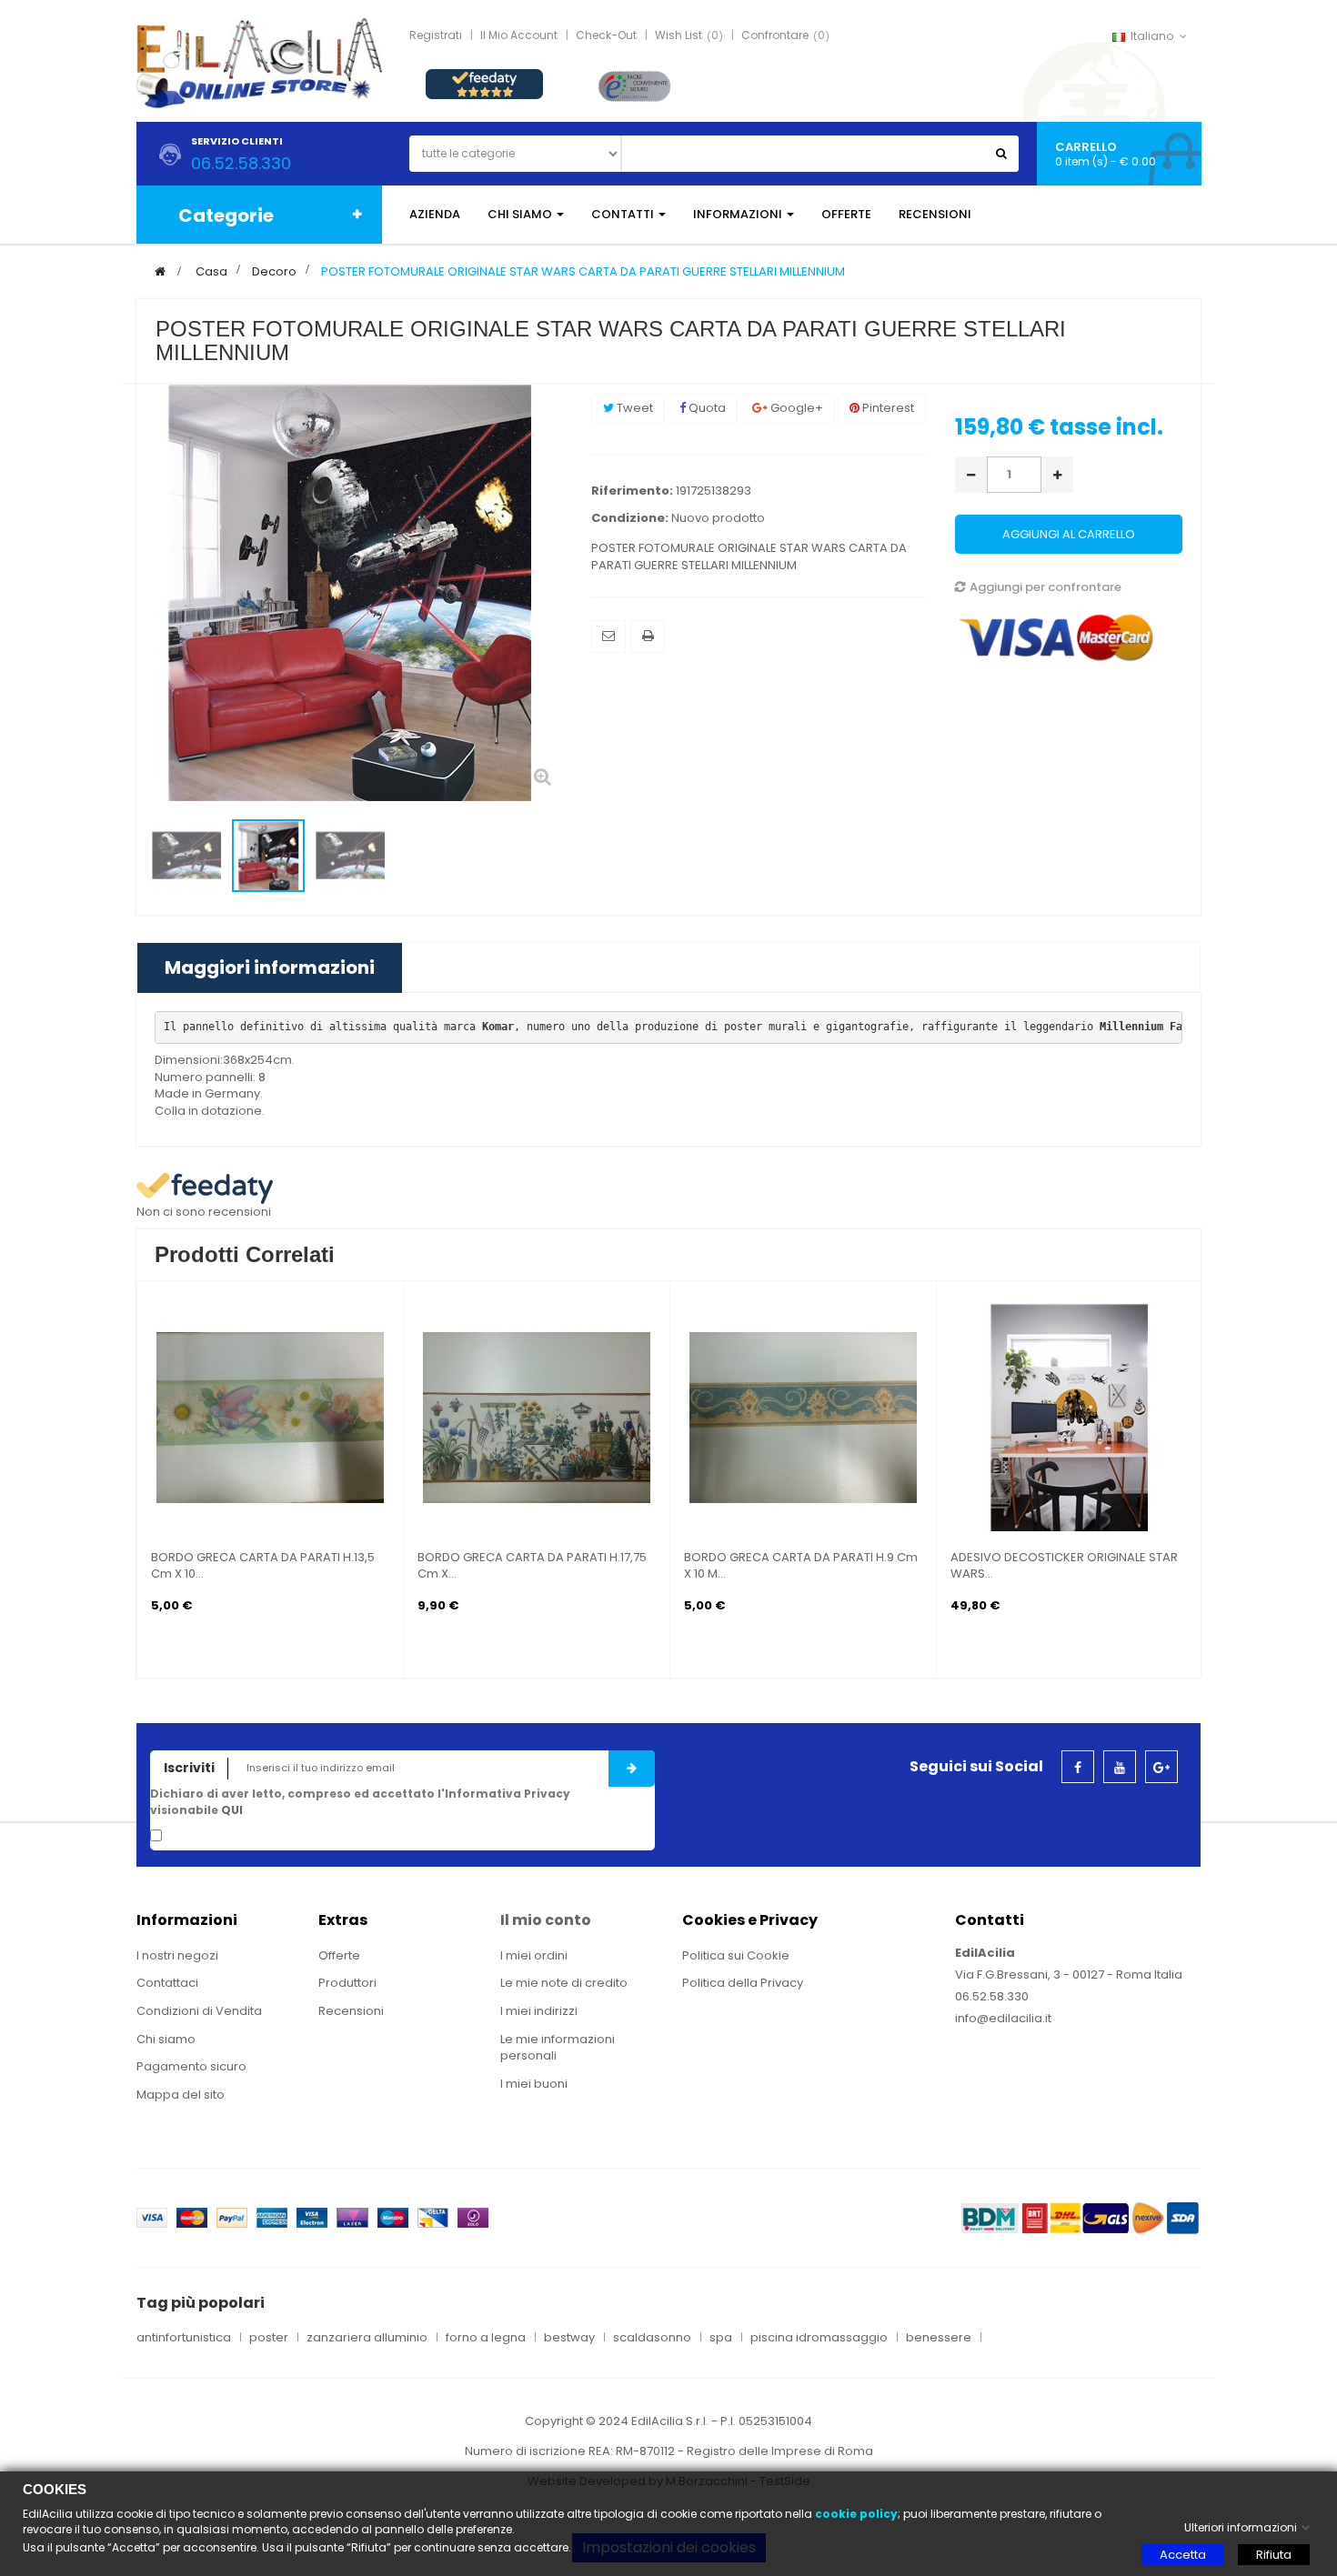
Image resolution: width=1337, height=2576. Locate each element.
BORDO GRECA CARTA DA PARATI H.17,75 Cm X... (532, 1566)
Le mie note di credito (564, 1983)
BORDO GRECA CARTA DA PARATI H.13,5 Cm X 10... (263, 1566)
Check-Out (606, 35)
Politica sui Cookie (736, 1955)
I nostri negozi (177, 1955)
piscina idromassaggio (819, 2338)
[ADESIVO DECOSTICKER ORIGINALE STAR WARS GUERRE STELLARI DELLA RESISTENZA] (1070, 1417)
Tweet (633, 408)
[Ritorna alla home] (160, 271)
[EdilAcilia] (259, 62)
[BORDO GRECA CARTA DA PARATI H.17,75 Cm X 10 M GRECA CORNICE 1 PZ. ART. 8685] (537, 1417)
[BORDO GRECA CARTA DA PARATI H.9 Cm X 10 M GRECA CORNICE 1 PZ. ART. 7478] (803, 1417)
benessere (939, 2338)
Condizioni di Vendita (199, 2011)
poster (269, 2338)
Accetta (1183, 2555)
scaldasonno (652, 2338)
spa (721, 2338)
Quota (706, 408)
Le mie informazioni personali (558, 2048)
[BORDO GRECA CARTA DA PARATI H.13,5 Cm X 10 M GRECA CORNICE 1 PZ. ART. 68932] (270, 1417)
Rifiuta (1274, 2555)
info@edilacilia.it (1003, 2018)
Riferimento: (632, 491)
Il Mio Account (519, 35)
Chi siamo (166, 2039)
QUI (232, 1810)
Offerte (339, 1955)
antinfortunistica (184, 2338)
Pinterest (887, 408)
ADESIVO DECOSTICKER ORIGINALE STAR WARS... (1064, 1566)
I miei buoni (534, 2084)
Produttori (347, 1983)
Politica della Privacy (743, 1983)
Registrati (436, 35)
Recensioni (351, 2011)
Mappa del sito (181, 2095)
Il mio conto (546, 1920)
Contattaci (167, 1983)
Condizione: (630, 518)
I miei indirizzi (539, 2011)
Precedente (156, 857)
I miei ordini (534, 1955)
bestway (569, 2338)
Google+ (795, 408)
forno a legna (486, 2338)
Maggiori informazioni (270, 967)
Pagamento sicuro (191, 2066)
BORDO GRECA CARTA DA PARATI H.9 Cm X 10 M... (801, 1566)
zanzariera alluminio (367, 2338)
